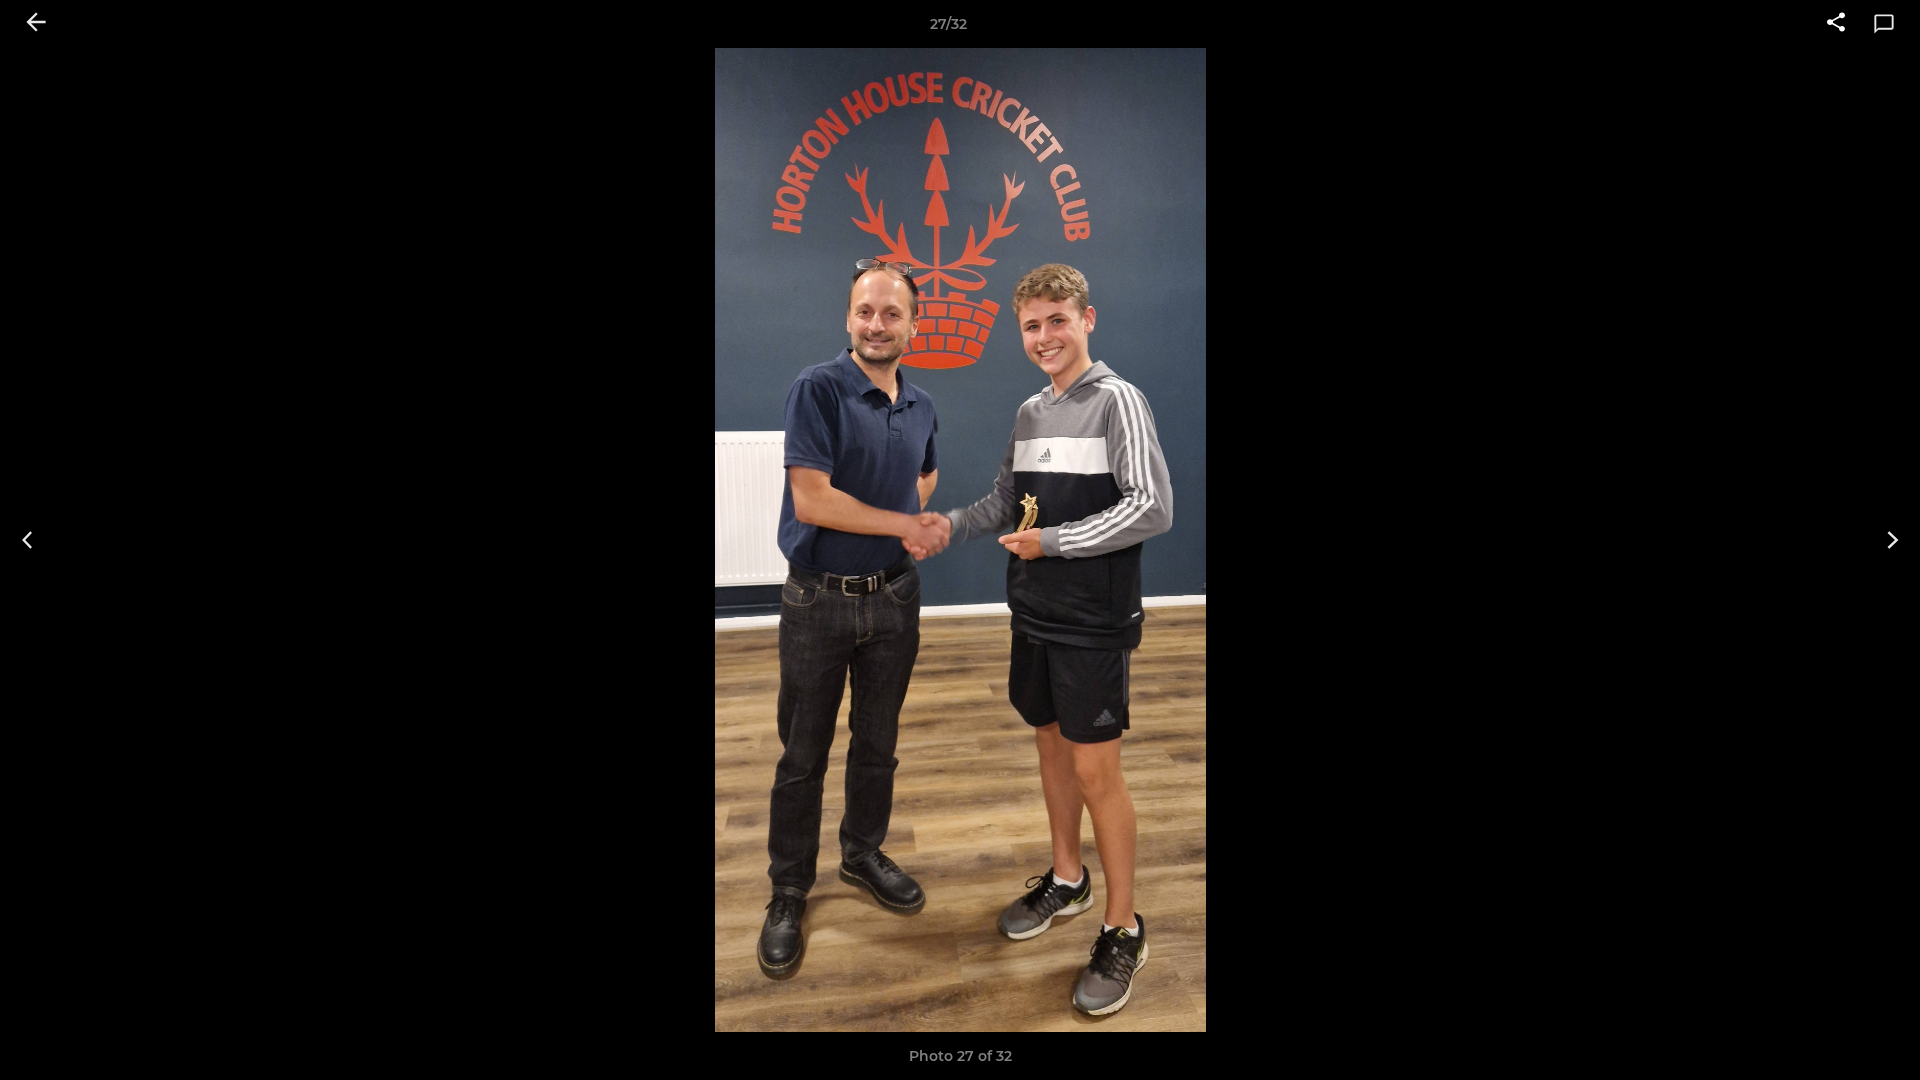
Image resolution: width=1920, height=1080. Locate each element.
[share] (1836, 24)
